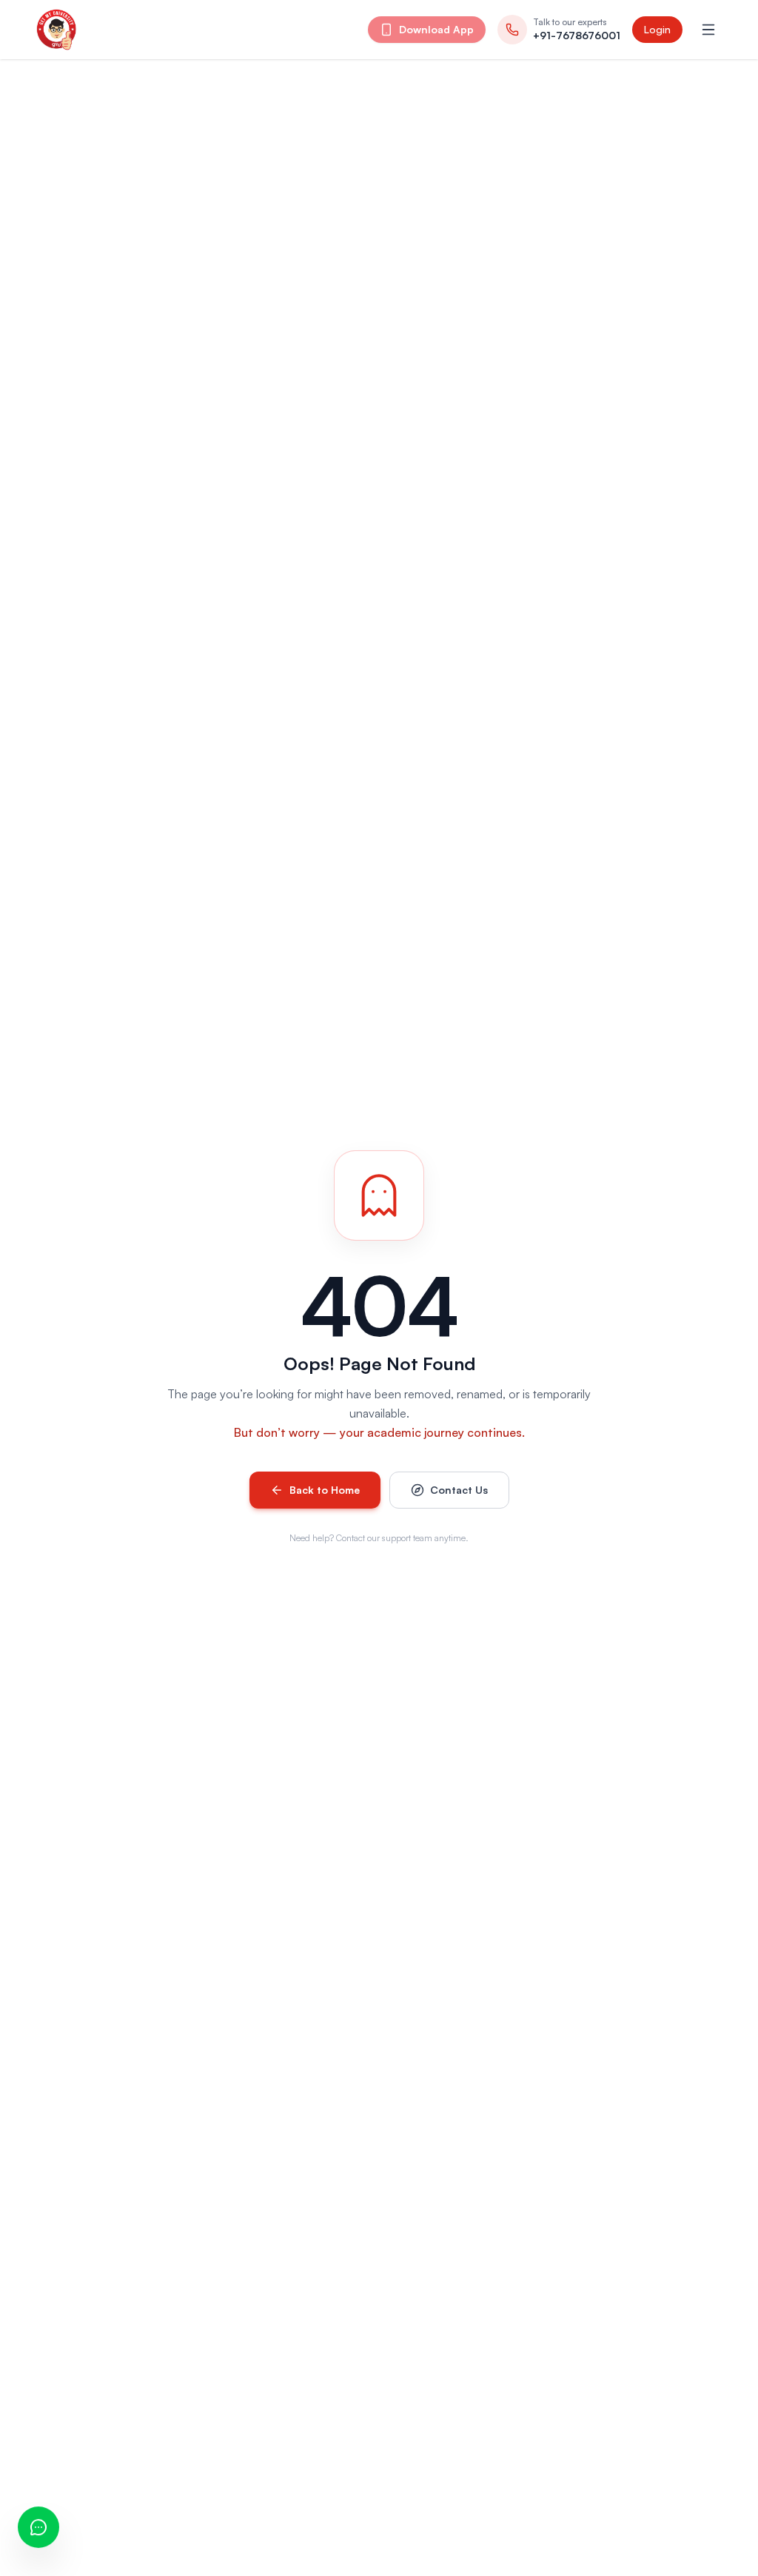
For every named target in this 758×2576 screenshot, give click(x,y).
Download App (436, 29)
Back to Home (325, 1490)
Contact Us (459, 1490)
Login (657, 29)
